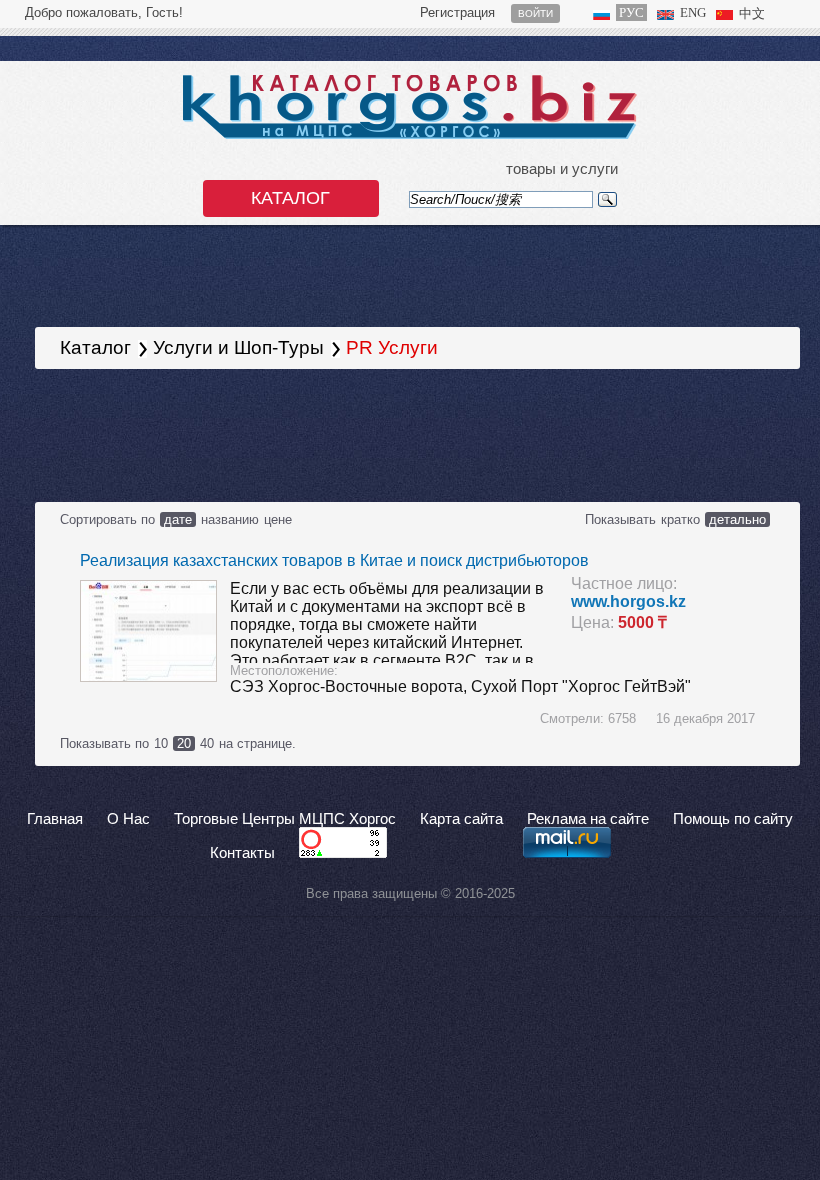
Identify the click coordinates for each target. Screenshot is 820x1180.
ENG (693, 12)
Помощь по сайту (733, 819)
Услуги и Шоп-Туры (238, 347)
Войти (535, 13)
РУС (631, 12)
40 (207, 743)
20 (184, 743)
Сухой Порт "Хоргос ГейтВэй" (581, 686)
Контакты (242, 853)
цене (278, 519)
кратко (680, 519)
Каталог (290, 198)
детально (737, 519)
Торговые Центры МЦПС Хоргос (285, 819)
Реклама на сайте (588, 819)
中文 (752, 13)
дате (178, 519)
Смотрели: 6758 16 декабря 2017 (647, 718)
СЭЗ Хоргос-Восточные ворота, (350, 686)
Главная (55, 819)
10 (161, 743)
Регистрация (457, 12)
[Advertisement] (364, 434)
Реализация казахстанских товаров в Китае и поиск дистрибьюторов (334, 560)
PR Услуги (392, 347)
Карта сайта (461, 819)
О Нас (128, 819)
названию (230, 519)
